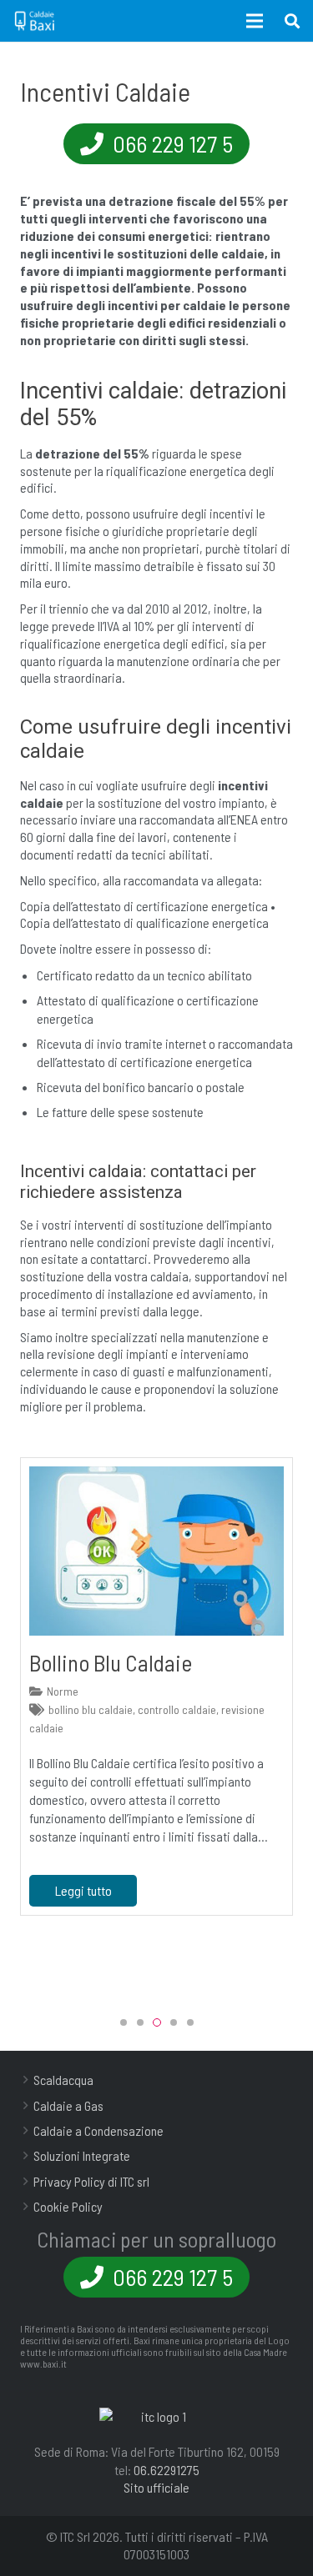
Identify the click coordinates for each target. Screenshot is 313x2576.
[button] (124, 2022)
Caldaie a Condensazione (98, 2130)
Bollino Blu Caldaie (111, 1662)
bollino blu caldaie (91, 1709)
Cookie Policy (68, 2206)
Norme (63, 1691)
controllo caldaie (177, 1709)
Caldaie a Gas (68, 2105)
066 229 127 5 (170, 143)
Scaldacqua (63, 2080)
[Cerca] (292, 21)
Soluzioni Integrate (82, 2155)
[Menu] (255, 21)
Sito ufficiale (156, 2487)
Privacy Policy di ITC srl (91, 2181)
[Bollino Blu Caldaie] (156, 1551)
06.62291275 (167, 2470)
